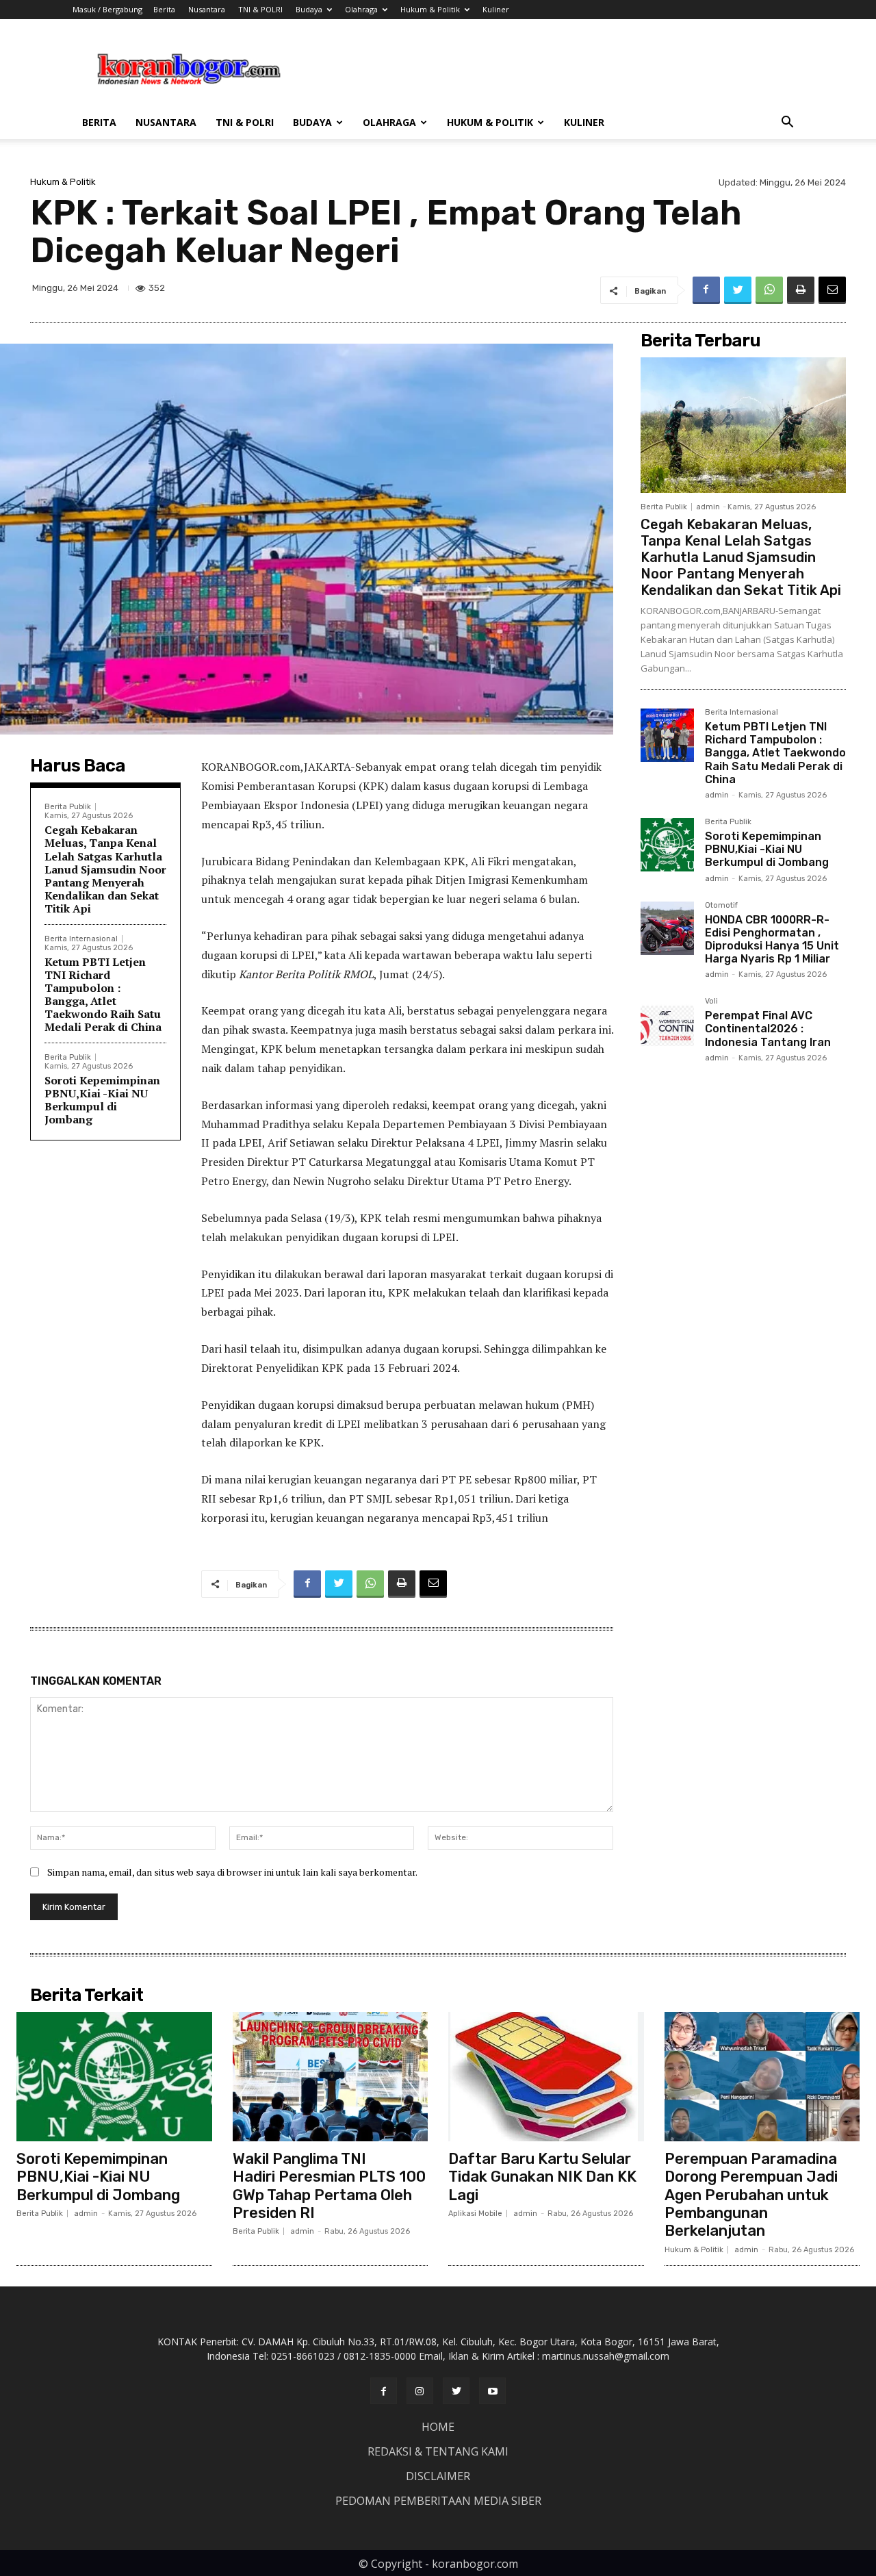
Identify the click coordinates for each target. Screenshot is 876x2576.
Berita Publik (68, 807)
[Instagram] (420, 2391)
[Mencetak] (801, 290)
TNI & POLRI (260, 9)
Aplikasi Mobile (475, 2214)
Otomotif (721, 906)
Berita (164, 9)
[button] (787, 124)
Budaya (309, 9)
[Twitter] (738, 290)
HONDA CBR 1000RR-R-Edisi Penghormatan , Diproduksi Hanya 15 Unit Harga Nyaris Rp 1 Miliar (772, 940)
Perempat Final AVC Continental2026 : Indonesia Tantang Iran (768, 1029)
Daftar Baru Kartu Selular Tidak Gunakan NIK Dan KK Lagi (542, 2177)
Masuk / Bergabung (107, 9)
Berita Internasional (81, 939)
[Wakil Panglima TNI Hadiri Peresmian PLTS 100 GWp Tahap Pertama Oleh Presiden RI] (331, 2076)
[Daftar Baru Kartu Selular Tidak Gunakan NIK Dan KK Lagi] (546, 2076)
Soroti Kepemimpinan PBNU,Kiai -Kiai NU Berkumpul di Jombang (102, 1100)
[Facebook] (706, 290)
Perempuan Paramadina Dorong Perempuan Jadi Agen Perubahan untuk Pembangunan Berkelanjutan (751, 2195)
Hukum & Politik (430, 9)
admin (708, 507)
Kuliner (496, 9)
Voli (711, 1002)
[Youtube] (492, 2391)
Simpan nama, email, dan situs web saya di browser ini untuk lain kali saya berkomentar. (232, 1872)
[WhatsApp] (769, 290)
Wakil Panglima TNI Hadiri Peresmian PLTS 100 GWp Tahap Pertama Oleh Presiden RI (329, 2186)
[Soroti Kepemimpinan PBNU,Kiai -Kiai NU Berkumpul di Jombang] (667, 845)
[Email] (832, 290)
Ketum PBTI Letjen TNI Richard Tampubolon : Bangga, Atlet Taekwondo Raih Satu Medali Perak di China (103, 995)
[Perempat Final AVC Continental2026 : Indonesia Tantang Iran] (667, 1024)
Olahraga (361, 9)
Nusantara (207, 9)
